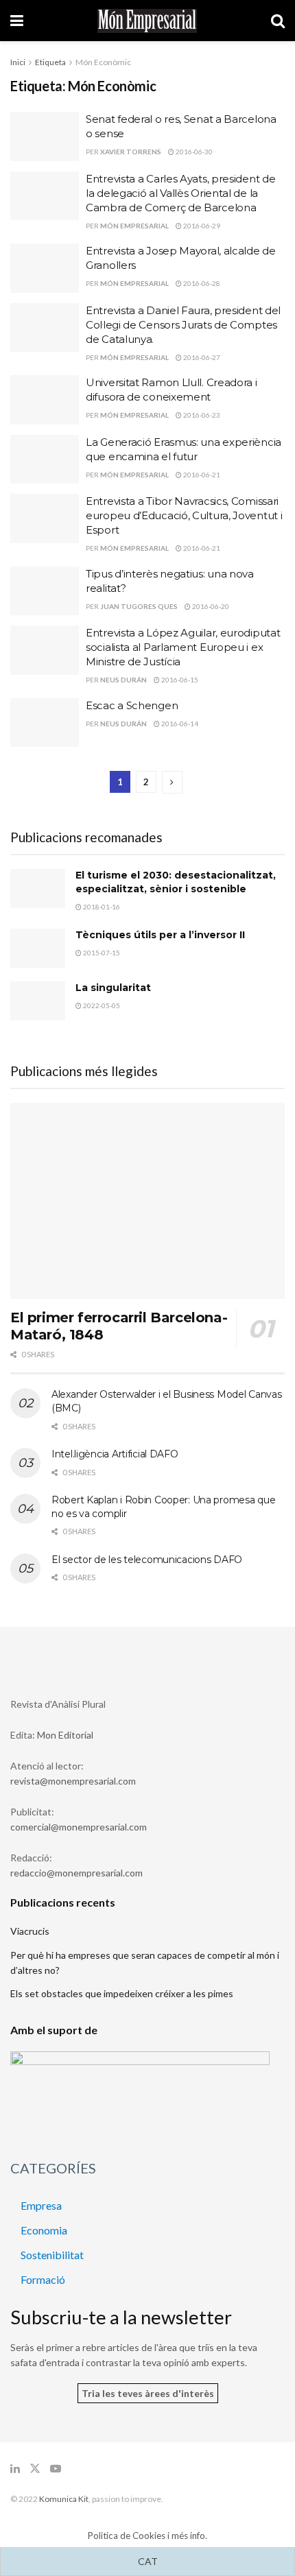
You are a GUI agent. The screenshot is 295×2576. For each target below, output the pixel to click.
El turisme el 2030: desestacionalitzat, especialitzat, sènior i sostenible (176, 882)
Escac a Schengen (132, 705)
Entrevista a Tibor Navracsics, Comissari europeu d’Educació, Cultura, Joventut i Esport (184, 515)
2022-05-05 (101, 1005)
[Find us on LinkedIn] (15, 2469)
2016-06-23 (201, 415)
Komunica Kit (64, 2499)
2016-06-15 (179, 680)
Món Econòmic (103, 62)
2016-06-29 (201, 226)
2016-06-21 (201, 475)
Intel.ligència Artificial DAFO (115, 1454)
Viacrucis (30, 1931)
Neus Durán (123, 680)
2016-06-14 (179, 724)
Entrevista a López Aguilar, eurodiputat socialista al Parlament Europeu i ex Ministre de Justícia (183, 647)
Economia (44, 2230)
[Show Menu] (17, 21)
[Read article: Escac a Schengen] (45, 723)
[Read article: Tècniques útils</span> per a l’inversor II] (38, 948)
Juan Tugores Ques (139, 606)
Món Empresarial (134, 226)
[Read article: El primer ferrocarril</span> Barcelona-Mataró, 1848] (147, 1201)
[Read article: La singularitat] (38, 1001)
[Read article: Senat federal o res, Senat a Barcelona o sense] (45, 136)
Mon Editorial (65, 1735)
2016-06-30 (193, 152)
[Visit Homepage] (147, 21)
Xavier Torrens (131, 152)
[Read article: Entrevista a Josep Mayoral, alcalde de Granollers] (45, 268)
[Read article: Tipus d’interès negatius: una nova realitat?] (45, 591)
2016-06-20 (210, 606)
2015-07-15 (101, 953)
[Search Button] (278, 21)
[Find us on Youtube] (56, 2469)
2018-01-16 (101, 907)
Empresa (41, 2205)
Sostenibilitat (52, 2255)
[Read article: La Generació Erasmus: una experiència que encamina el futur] (45, 460)
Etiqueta (50, 62)
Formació (43, 2279)
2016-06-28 (201, 283)
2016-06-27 (201, 357)
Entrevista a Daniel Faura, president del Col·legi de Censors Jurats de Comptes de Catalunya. (183, 325)
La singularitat (113, 988)
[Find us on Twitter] (35, 2469)
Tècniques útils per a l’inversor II (160, 935)
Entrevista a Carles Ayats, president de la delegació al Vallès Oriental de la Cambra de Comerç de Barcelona (180, 193)
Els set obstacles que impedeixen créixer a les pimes (122, 1993)
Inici (18, 62)
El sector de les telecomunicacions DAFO (147, 1560)
